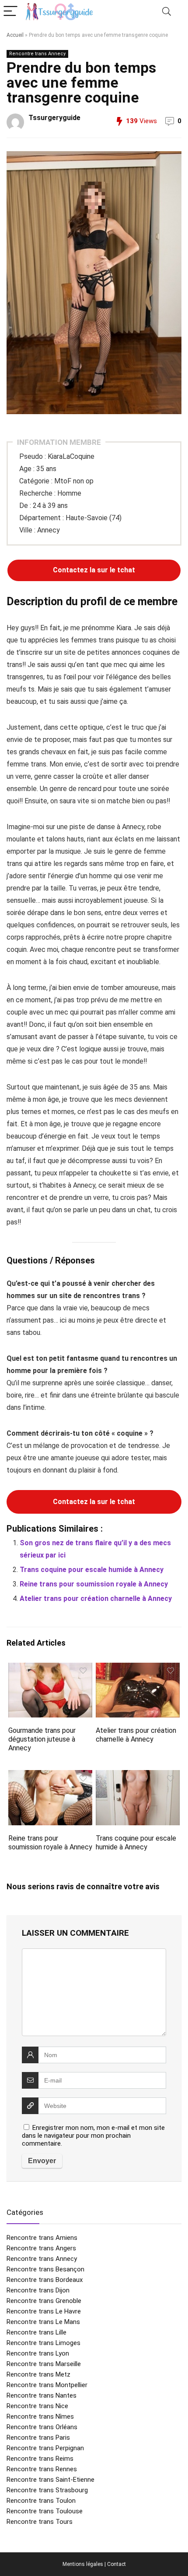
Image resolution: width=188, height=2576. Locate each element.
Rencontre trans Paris (38, 2438)
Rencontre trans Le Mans (43, 2322)
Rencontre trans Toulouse (45, 2511)
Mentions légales (83, 2564)
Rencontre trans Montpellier (47, 2385)
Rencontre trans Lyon (38, 2353)
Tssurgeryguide (54, 118)
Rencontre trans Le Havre (44, 2311)
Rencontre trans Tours (40, 2522)
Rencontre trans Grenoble (44, 2301)
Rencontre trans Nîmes (40, 2416)
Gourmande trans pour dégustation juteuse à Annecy (42, 1739)
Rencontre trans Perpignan (45, 2448)
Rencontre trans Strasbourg (47, 2490)
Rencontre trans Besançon (45, 2269)
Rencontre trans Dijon (38, 2290)
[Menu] (10, 12)
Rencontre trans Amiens (42, 2238)
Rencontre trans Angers (41, 2248)
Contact (117, 2564)
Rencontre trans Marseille (44, 2364)
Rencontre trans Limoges (44, 2343)
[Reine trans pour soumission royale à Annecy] (50, 1776)
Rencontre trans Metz (38, 2374)
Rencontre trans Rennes (42, 2469)
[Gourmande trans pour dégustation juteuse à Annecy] (50, 1669)
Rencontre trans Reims (40, 2459)
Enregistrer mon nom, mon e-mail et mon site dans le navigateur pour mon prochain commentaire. (93, 2136)
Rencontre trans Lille (37, 2332)
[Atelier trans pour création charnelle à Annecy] (138, 1669)
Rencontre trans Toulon (41, 2501)
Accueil (15, 35)
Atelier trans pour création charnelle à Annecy (96, 1598)
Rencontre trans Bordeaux (45, 2280)
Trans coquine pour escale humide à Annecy (92, 1570)
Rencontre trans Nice (37, 2406)
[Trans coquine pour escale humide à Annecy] (138, 1776)
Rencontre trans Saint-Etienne (50, 2480)
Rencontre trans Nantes (42, 2395)
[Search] (167, 12)
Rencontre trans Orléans (42, 2427)
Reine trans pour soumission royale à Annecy (94, 1584)
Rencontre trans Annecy (37, 54)
